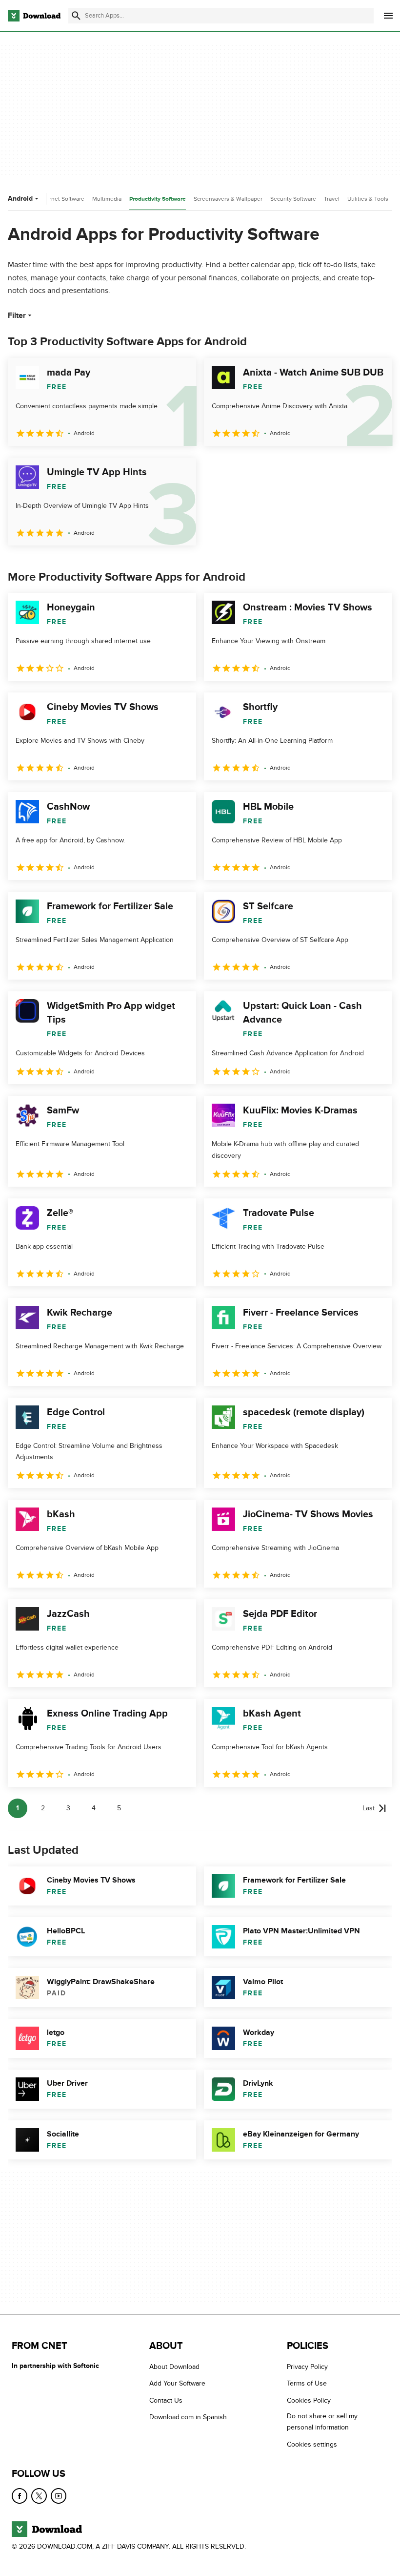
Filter (17, 315)
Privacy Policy (307, 2367)
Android (20, 199)
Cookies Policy (309, 2400)
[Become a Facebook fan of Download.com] (20, 2496)
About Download (174, 2367)
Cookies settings (312, 2444)
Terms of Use (307, 2384)
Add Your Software (177, 2384)
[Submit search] (76, 16)
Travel (332, 199)
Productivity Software (158, 199)
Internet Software (62, 199)
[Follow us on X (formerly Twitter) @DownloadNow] (39, 2496)
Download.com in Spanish (188, 2418)
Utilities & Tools (368, 199)
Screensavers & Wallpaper (228, 199)
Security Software (293, 199)
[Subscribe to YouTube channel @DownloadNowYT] (59, 2496)
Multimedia (107, 199)
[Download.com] (34, 16)
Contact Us (166, 2400)
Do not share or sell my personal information (322, 2422)
